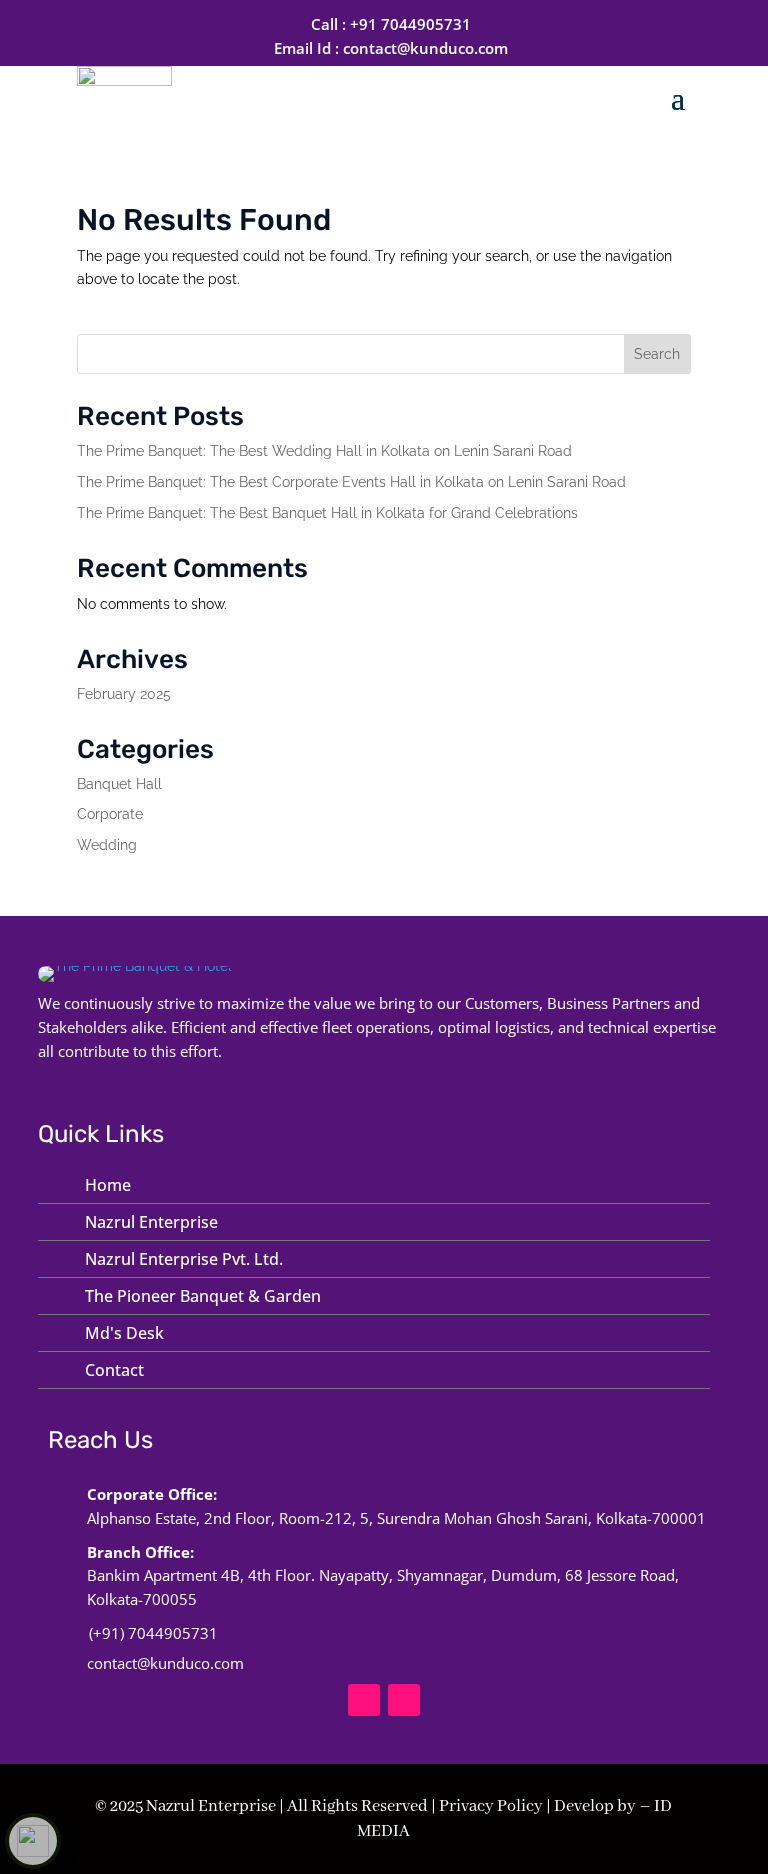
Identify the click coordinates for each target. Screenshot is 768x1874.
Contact (114, 1370)
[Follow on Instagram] (404, 1700)
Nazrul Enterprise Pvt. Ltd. (184, 1259)
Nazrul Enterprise (151, 1222)
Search (657, 354)
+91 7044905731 (410, 24)
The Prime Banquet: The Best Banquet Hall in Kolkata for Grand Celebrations (327, 513)
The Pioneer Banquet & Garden (203, 1296)
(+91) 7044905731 (153, 1633)
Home (108, 1185)
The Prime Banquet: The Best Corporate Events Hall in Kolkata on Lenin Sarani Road (351, 482)
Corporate (110, 814)
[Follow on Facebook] (364, 1700)
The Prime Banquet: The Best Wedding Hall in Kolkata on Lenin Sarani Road (324, 451)
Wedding (107, 845)
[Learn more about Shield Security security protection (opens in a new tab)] (33, 1841)
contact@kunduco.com (425, 48)
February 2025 (124, 694)
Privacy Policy (491, 1806)
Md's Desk (124, 1333)
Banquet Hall (119, 784)
